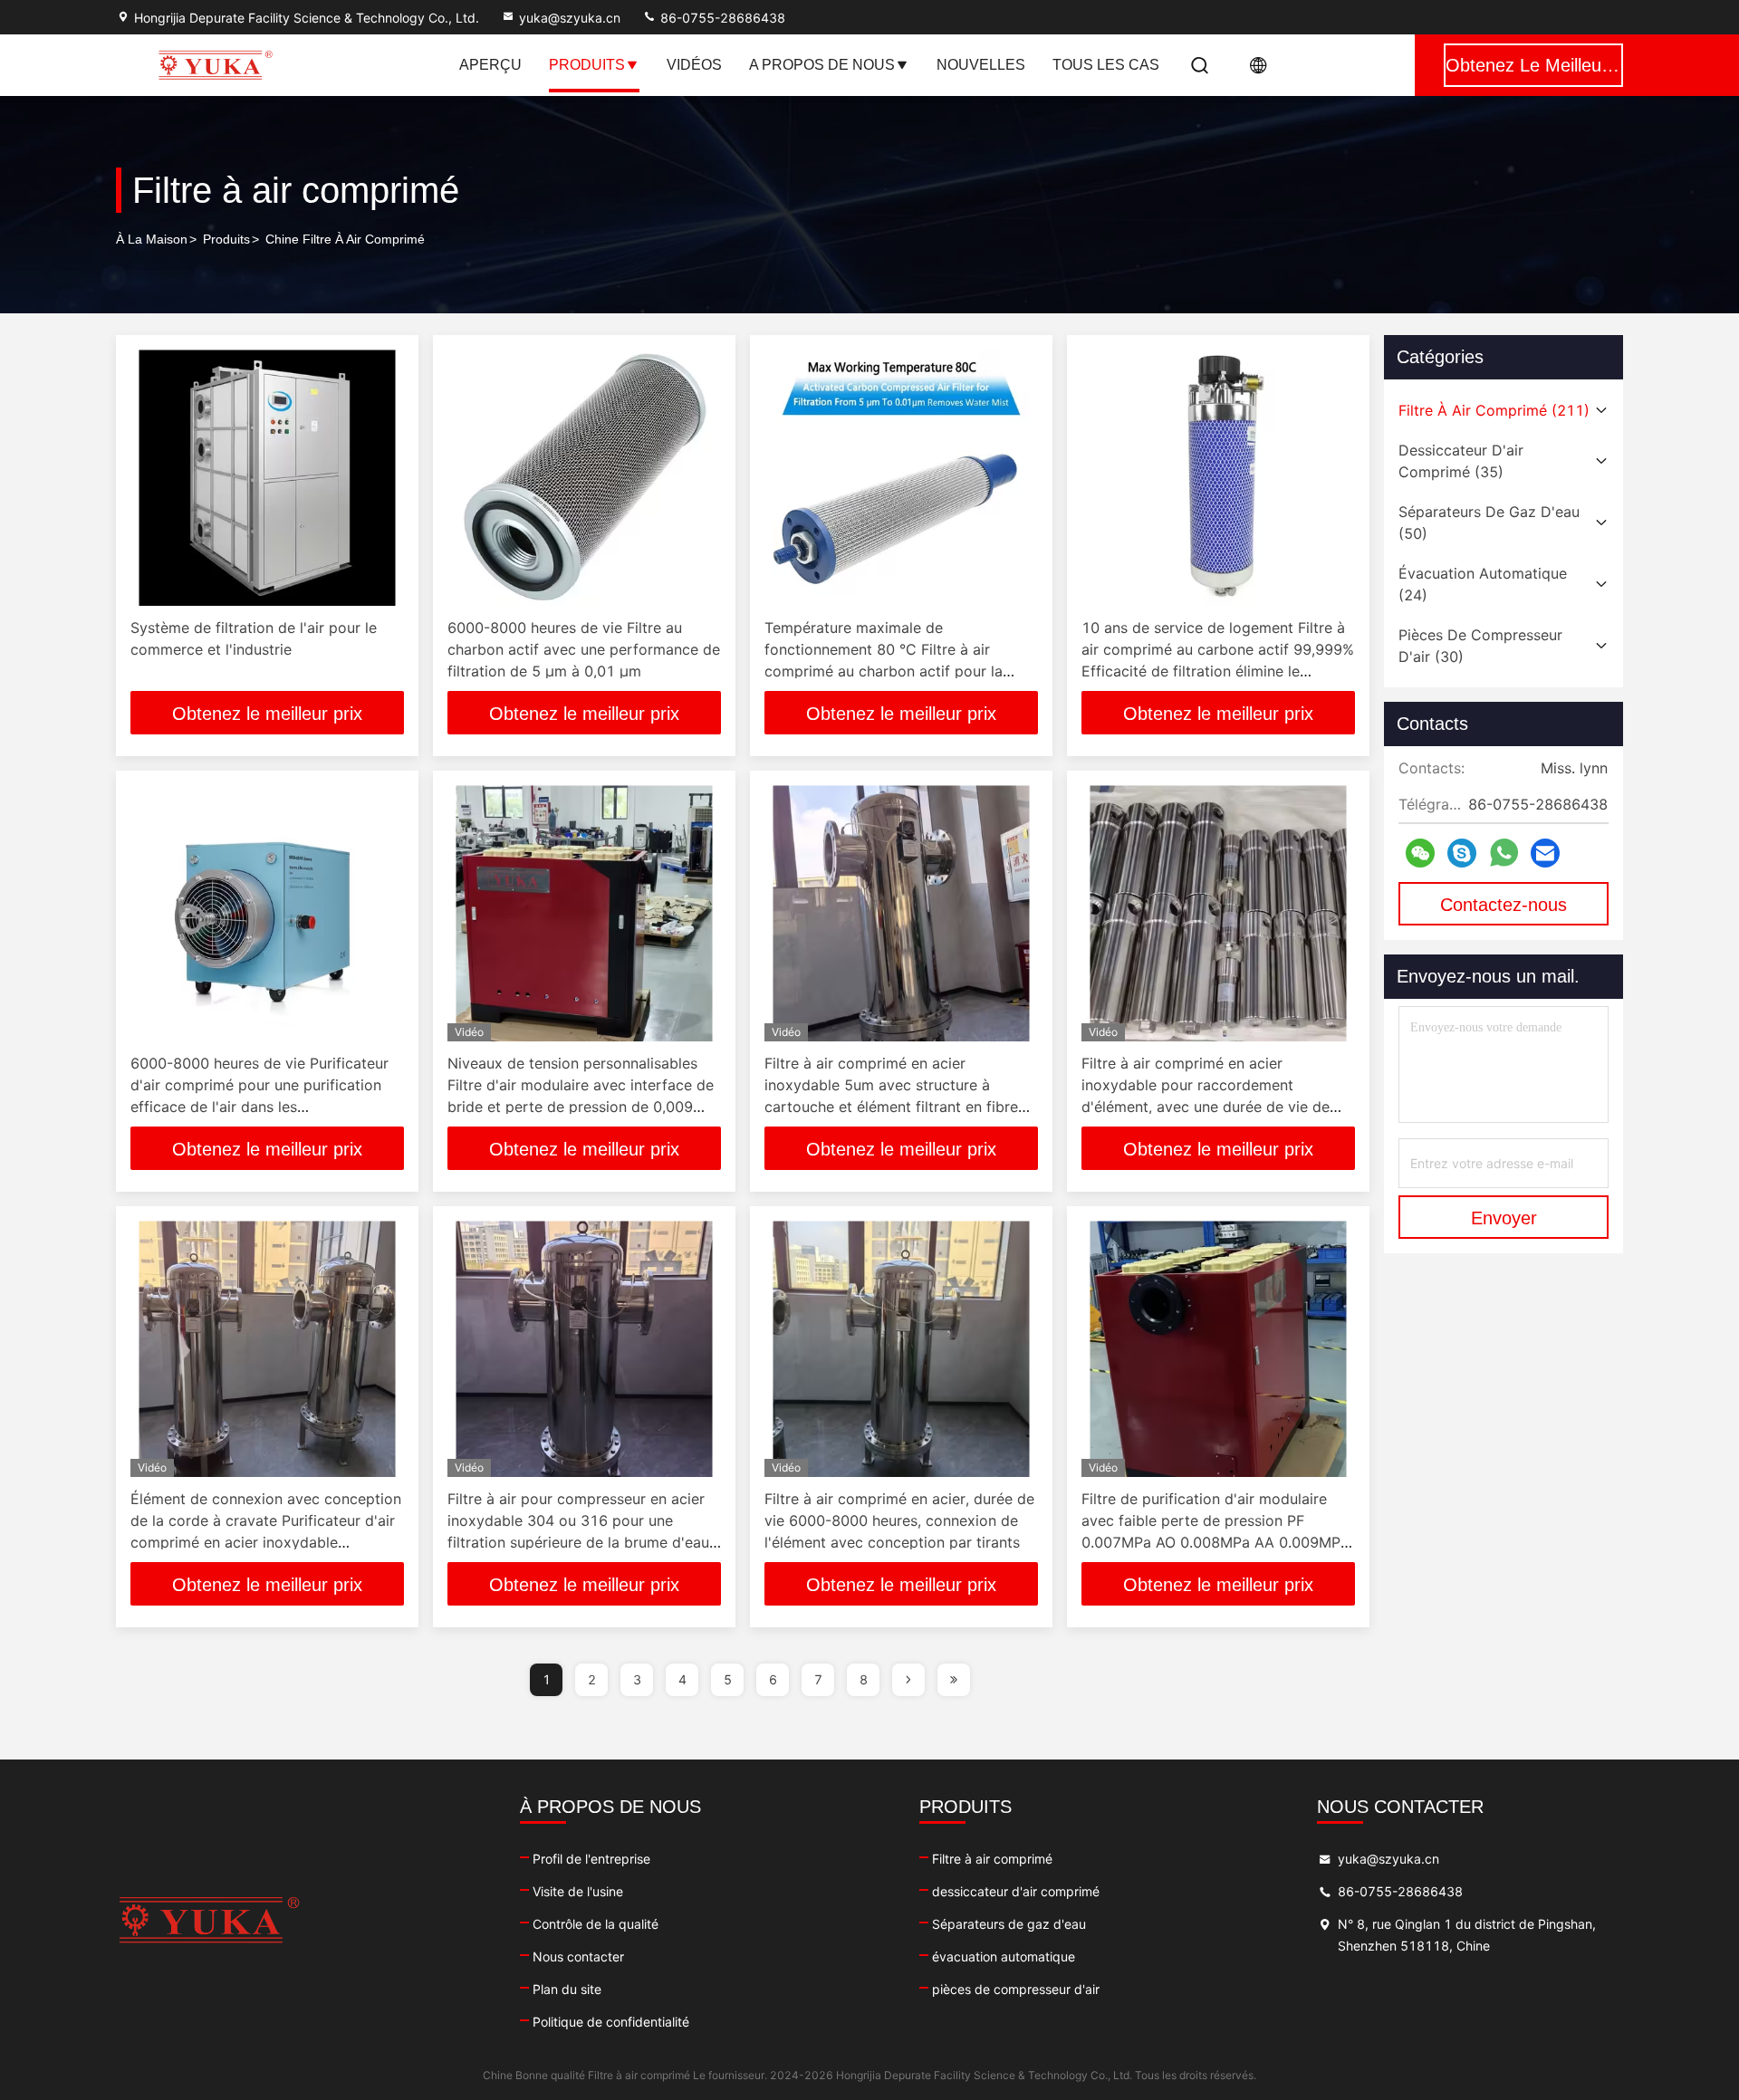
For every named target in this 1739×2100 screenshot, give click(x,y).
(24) (1483, 584)
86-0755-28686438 (721, 18)
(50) (1489, 523)
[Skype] (1462, 853)
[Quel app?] (1504, 853)
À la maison (152, 239)
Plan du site (567, 1989)
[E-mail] (1545, 853)
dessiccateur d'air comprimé (1016, 1891)
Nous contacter (578, 1956)
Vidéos (694, 65)
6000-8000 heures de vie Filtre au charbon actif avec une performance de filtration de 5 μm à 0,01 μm (584, 649)
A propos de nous (822, 65)
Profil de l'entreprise (591, 1859)
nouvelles (981, 65)
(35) (1461, 461)
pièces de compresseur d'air (1016, 1989)
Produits (587, 65)
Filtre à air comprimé (992, 1859)
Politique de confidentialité (611, 2022)
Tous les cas (1106, 65)
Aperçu (490, 65)
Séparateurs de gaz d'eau (1009, 1924)
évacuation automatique (1004, 1956)
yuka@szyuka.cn (570, 18)
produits (226, 239)
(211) (1494, 410)
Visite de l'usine (578, 1891)
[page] (908, 1680)
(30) (1480, 646)
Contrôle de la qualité (596, 1924)
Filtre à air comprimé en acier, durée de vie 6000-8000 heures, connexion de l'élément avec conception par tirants (899, 1520)
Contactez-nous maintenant (1504, 910)
